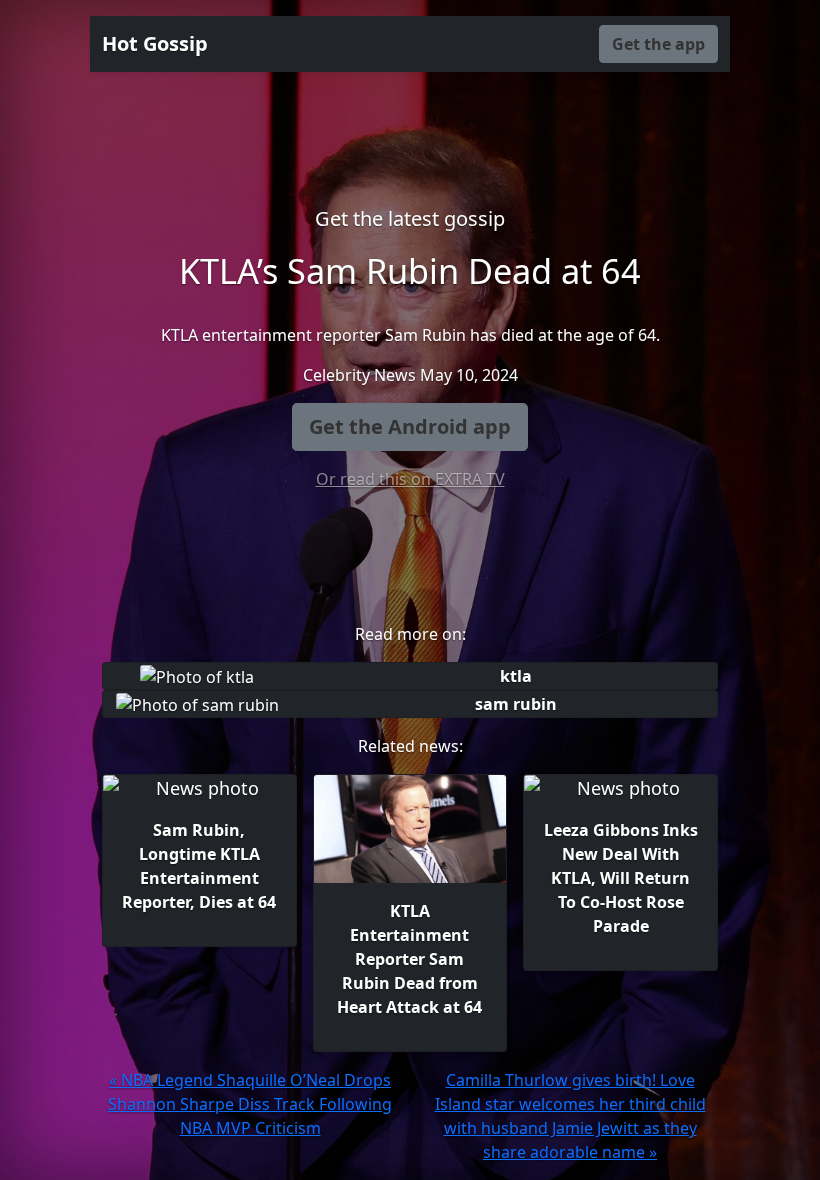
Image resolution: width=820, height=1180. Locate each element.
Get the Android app (410, 426)
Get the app (658, 44)
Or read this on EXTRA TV (410, 479)
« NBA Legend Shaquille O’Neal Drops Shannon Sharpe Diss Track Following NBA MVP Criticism (250, 1104)
